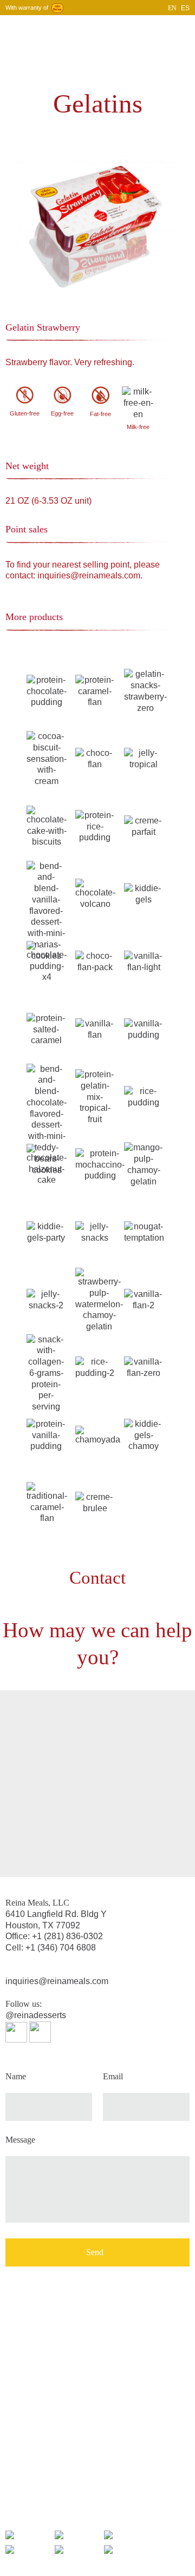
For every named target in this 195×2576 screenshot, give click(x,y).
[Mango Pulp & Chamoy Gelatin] (144, 1164)
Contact (151, 29)
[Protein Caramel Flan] (95, 691)
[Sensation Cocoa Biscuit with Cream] (47, 758)
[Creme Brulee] (95, 1502)
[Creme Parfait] (144, 826)
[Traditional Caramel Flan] (47, 1502)
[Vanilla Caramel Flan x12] (144, 1299)
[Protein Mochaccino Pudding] (100, 1164)
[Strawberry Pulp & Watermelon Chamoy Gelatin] (99, 1299)
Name (16, 2077)
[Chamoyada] (98, 1435)
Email (113, 2077)
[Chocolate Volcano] (95, 894)
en (172, 8)
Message (20, 2140)
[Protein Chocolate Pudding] (47, 691)
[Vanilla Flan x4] (95, 1029)
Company (69, 29)
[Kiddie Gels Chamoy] (144, 1435)
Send (95, 2252)
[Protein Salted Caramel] (46, 1029)
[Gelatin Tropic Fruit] (144, 758)
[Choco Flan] (95, 758)
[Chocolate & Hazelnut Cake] (47, 1164)
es (185, 8)
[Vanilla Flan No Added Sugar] (144, 961)
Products (102, 29)
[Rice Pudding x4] (144, 1096)
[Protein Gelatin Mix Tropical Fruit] (95, 1096)
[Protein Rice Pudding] (95, 826)
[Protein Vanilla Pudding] (46, 1435)
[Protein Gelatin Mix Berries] (46, 1373)
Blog (127, 29)
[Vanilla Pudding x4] (144, 1029)
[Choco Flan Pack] (95, 961)
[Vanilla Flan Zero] (144, 1367)
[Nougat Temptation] (144, 1232)
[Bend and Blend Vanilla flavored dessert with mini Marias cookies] (46, 910)
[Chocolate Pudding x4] (47, 961)
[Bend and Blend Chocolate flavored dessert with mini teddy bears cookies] (47, 1119)
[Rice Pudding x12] (95, 1367)
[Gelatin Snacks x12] (46, 1299)
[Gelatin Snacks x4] (95, 1232)
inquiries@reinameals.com (57, 1981)
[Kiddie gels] (144, 894)
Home (41, 29)
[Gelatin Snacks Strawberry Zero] (145, 691)
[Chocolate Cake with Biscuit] (47, 826)
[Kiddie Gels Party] (46, 1232)
